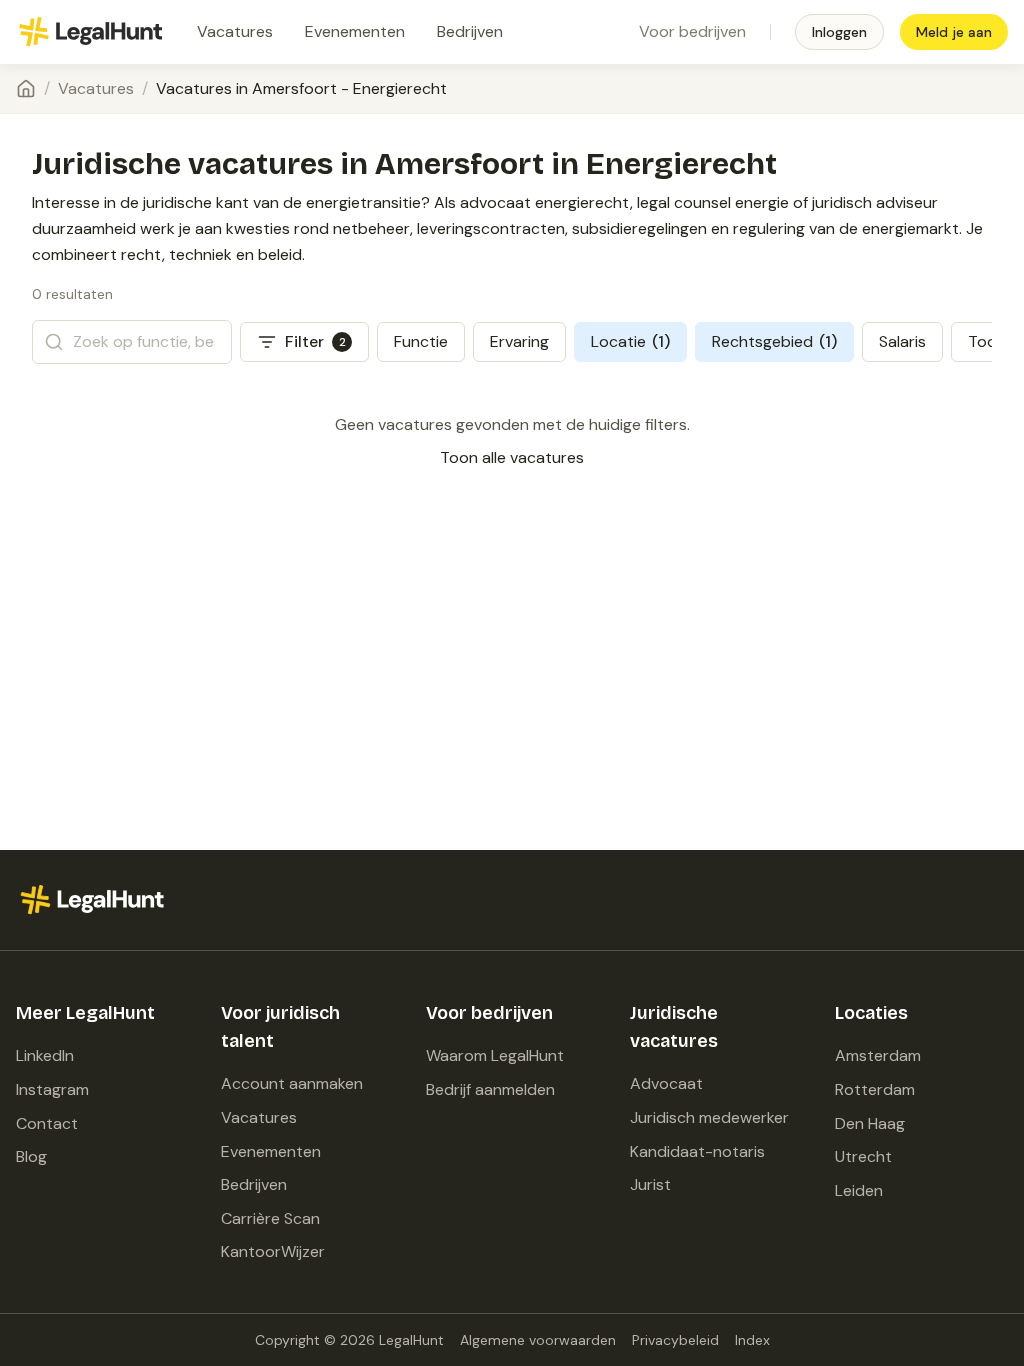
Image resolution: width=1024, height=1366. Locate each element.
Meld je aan (954, 32)
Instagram (52, 1089)
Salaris (902, 341)
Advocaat (666, 1083)
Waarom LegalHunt (495, 1055)
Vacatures (235, 31)
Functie (421, 341)
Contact (47, 1123)
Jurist (650, 1184)
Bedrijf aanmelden (490, 1089)
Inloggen (839, 32)
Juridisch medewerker (709, 1117)
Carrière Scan (270, 1218)
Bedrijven (470, 31)
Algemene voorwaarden (538, 1340)
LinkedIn (45, 1055)
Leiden (859, 1190)
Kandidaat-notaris (697, 1151)
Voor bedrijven (692, 31)
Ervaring (519, 341)
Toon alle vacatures (512, 457)
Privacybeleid (675, 1340)
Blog (31, 1156)
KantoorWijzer (273, 1251)
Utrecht (863, 1156)
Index (752, 1340)
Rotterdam (875, 1089)
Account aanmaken (292, 1083)
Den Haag (870, 1123)
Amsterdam (878, 1055)
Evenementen (355, 31)
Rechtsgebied (774, 341)
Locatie (630, 341)
